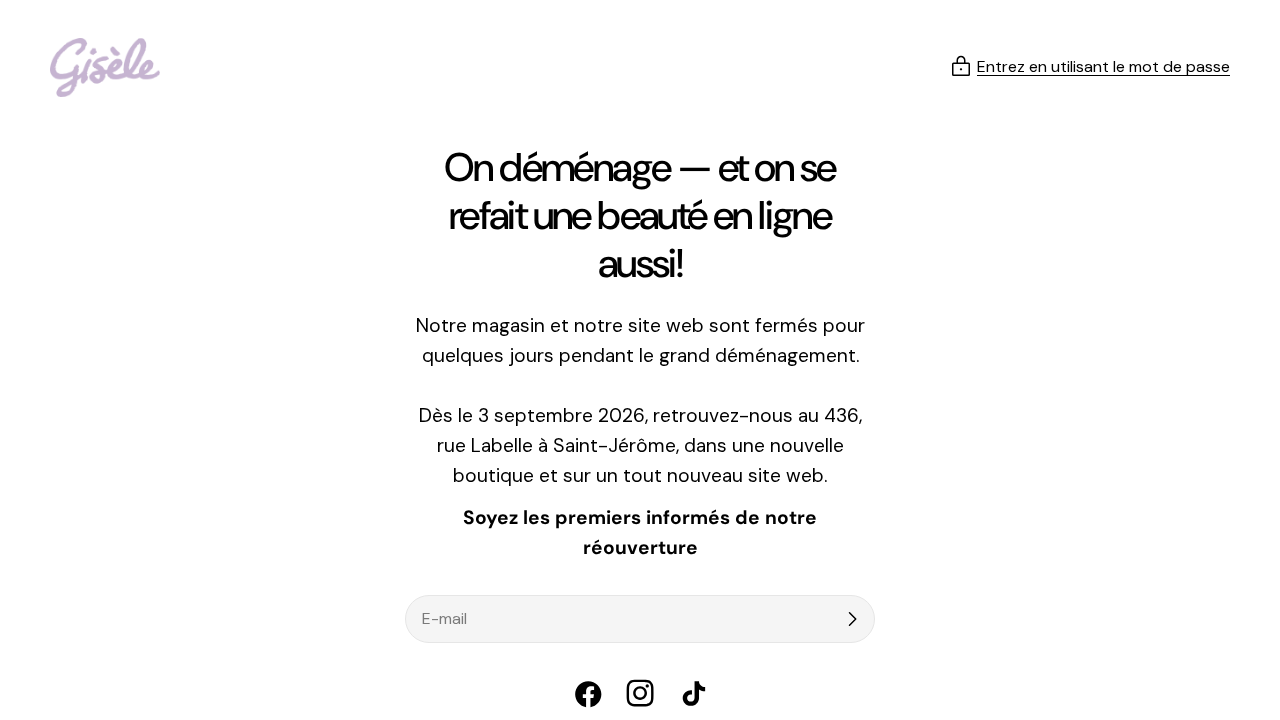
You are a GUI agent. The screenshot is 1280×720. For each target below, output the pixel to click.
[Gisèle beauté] (105, 67)
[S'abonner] (852, 619)
